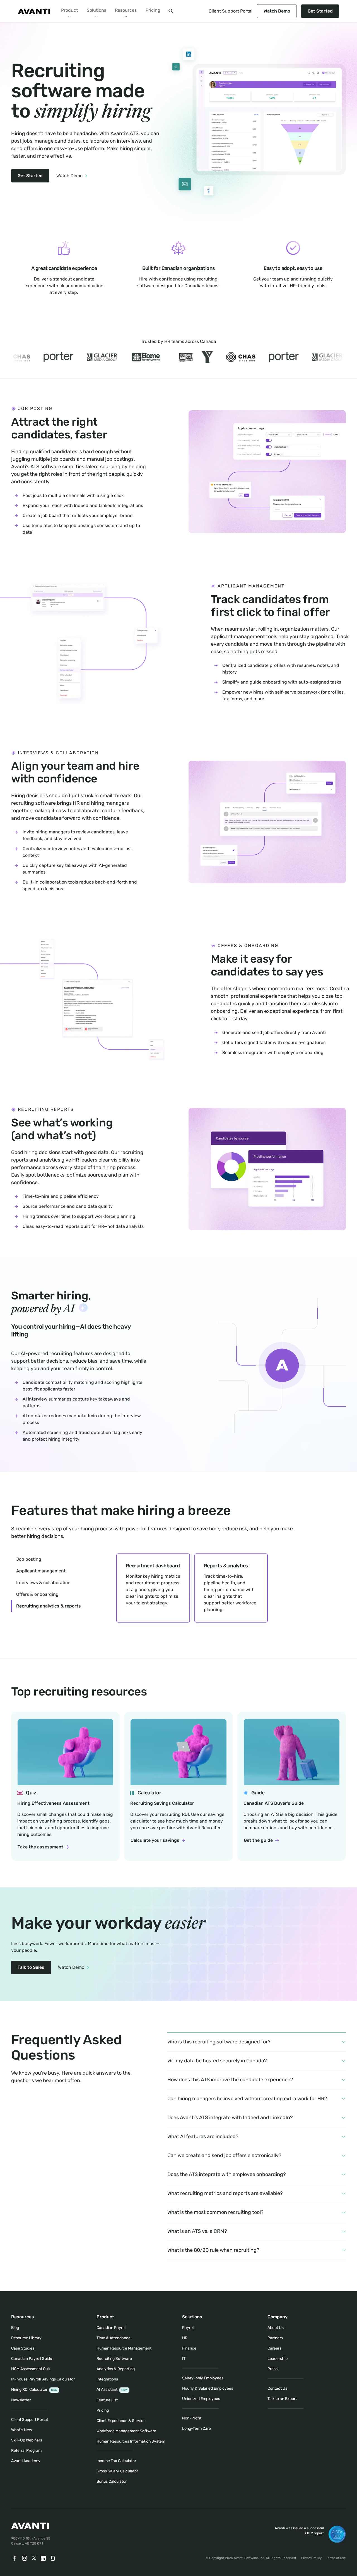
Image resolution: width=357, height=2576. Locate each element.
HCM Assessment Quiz (31, 2369)
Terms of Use (336, 2558)
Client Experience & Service (121, 2421)
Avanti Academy (26, 2461)
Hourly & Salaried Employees (208, 2388)
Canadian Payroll (111, 2328)
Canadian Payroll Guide (32, 2359)
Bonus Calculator (112, 2481)
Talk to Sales (31, 1967)
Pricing (153, 10)
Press (272, 2369)
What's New (22, 2430)
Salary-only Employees (203, 2378)
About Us (276, 2328)
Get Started (320, 11)
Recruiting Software (114, 2359)
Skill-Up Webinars (27, 2440)
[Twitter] (34, 2558)
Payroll (188, 2328)
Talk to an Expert (282, 2399)
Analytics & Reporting (116, 2369)
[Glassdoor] (53, 2558)
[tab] (30, 1559)
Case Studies (23, 2348)
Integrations (107, 2379)
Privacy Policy (311, 2558)
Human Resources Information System (131, 2441)
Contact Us (277, 2388)
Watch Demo (277, 11)
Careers (274, 2348)
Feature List (107, 2400)
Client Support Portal (231, 11)
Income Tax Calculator (116, 2461)
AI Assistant (112, 2390)
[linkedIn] (43, 2558)
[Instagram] (25, 2558)
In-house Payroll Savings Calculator (43, 2379)
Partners (275, 2338)
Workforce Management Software (126, 2431)
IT (184, 2359)
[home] (34, 11)
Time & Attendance (114, 2338)
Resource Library (26, 2338)
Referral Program (26, 2451)
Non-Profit (192, 2418)
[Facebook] (15, 2558)
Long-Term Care (196, 2429)
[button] (69, 11)
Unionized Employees (201, 2399)
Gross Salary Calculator (117, 2471)
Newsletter (21, 2400)
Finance (189, 2348)
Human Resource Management (124, 2348)
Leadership (278, 2359)
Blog (15, 2328)
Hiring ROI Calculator (34, 2390)
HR (185, 2338)
